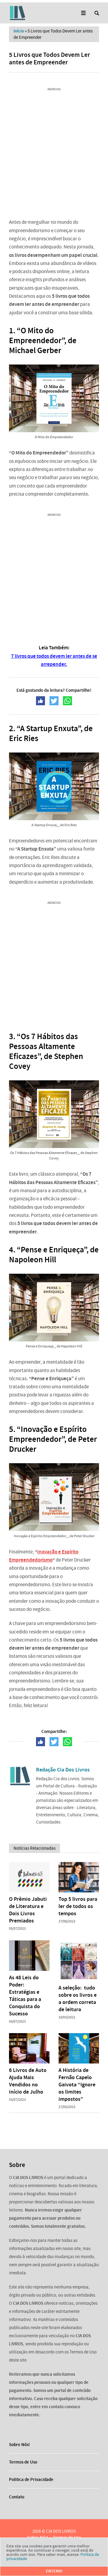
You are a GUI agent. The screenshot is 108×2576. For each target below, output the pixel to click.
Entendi (54, 2571)
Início (19, 31)
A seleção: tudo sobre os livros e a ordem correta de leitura (78, 1999)
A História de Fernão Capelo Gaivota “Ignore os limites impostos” (77, 2085)
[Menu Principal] (83, 13)
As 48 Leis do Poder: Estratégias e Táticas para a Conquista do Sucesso (25, 1996)
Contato (17, 2497)
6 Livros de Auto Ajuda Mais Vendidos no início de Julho (28, 2081)
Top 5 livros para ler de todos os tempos (78, 1906)
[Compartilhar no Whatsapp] (67, 701)
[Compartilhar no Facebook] (40, 701)
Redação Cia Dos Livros (63, 1770)
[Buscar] (97, 13)
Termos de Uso (23, 2462)
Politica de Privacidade (31, 2479)
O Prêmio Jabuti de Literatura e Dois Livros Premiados (28, 1910)
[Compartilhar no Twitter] (54, 701)
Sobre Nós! (19, 2445)
